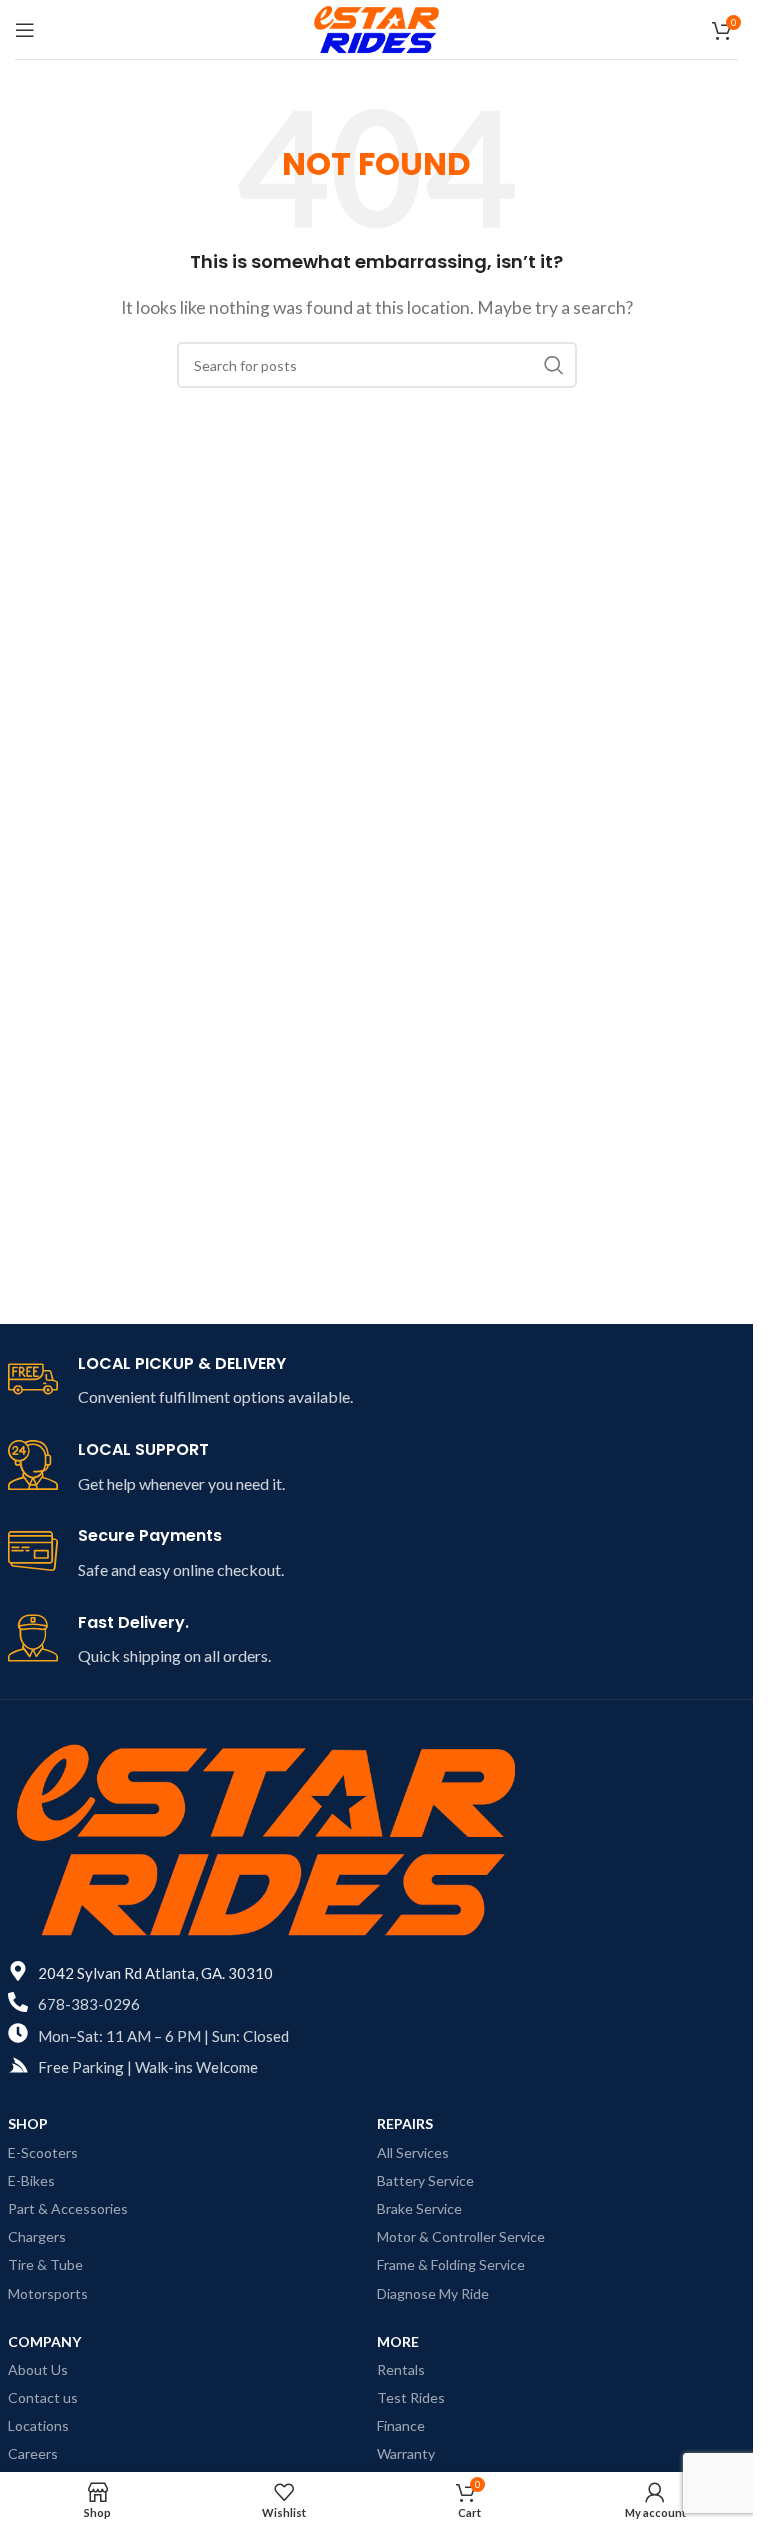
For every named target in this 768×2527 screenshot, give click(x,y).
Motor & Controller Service (461, 2236)
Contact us (43, 2397)
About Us (38, 2369)
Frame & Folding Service (451, 2264)
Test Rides (411, 2397)
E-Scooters (43, 2152)
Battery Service (425, 2180)
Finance (401, 2425)
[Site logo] (376, 27)
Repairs (405, 2123)
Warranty (406, 2453)
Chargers (37, 2236)
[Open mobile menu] (25, 30)
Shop (28, 2123)
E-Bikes (31, 2180)
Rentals (401, 2369)
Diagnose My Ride (433, 2293)
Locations (38, 2425)
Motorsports (48, 2293)
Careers (33, 2453)
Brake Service (419, 2208)
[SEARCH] (554, 365)
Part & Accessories (68, 2208)
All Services (413, 2152)
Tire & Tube (45, 2264)
